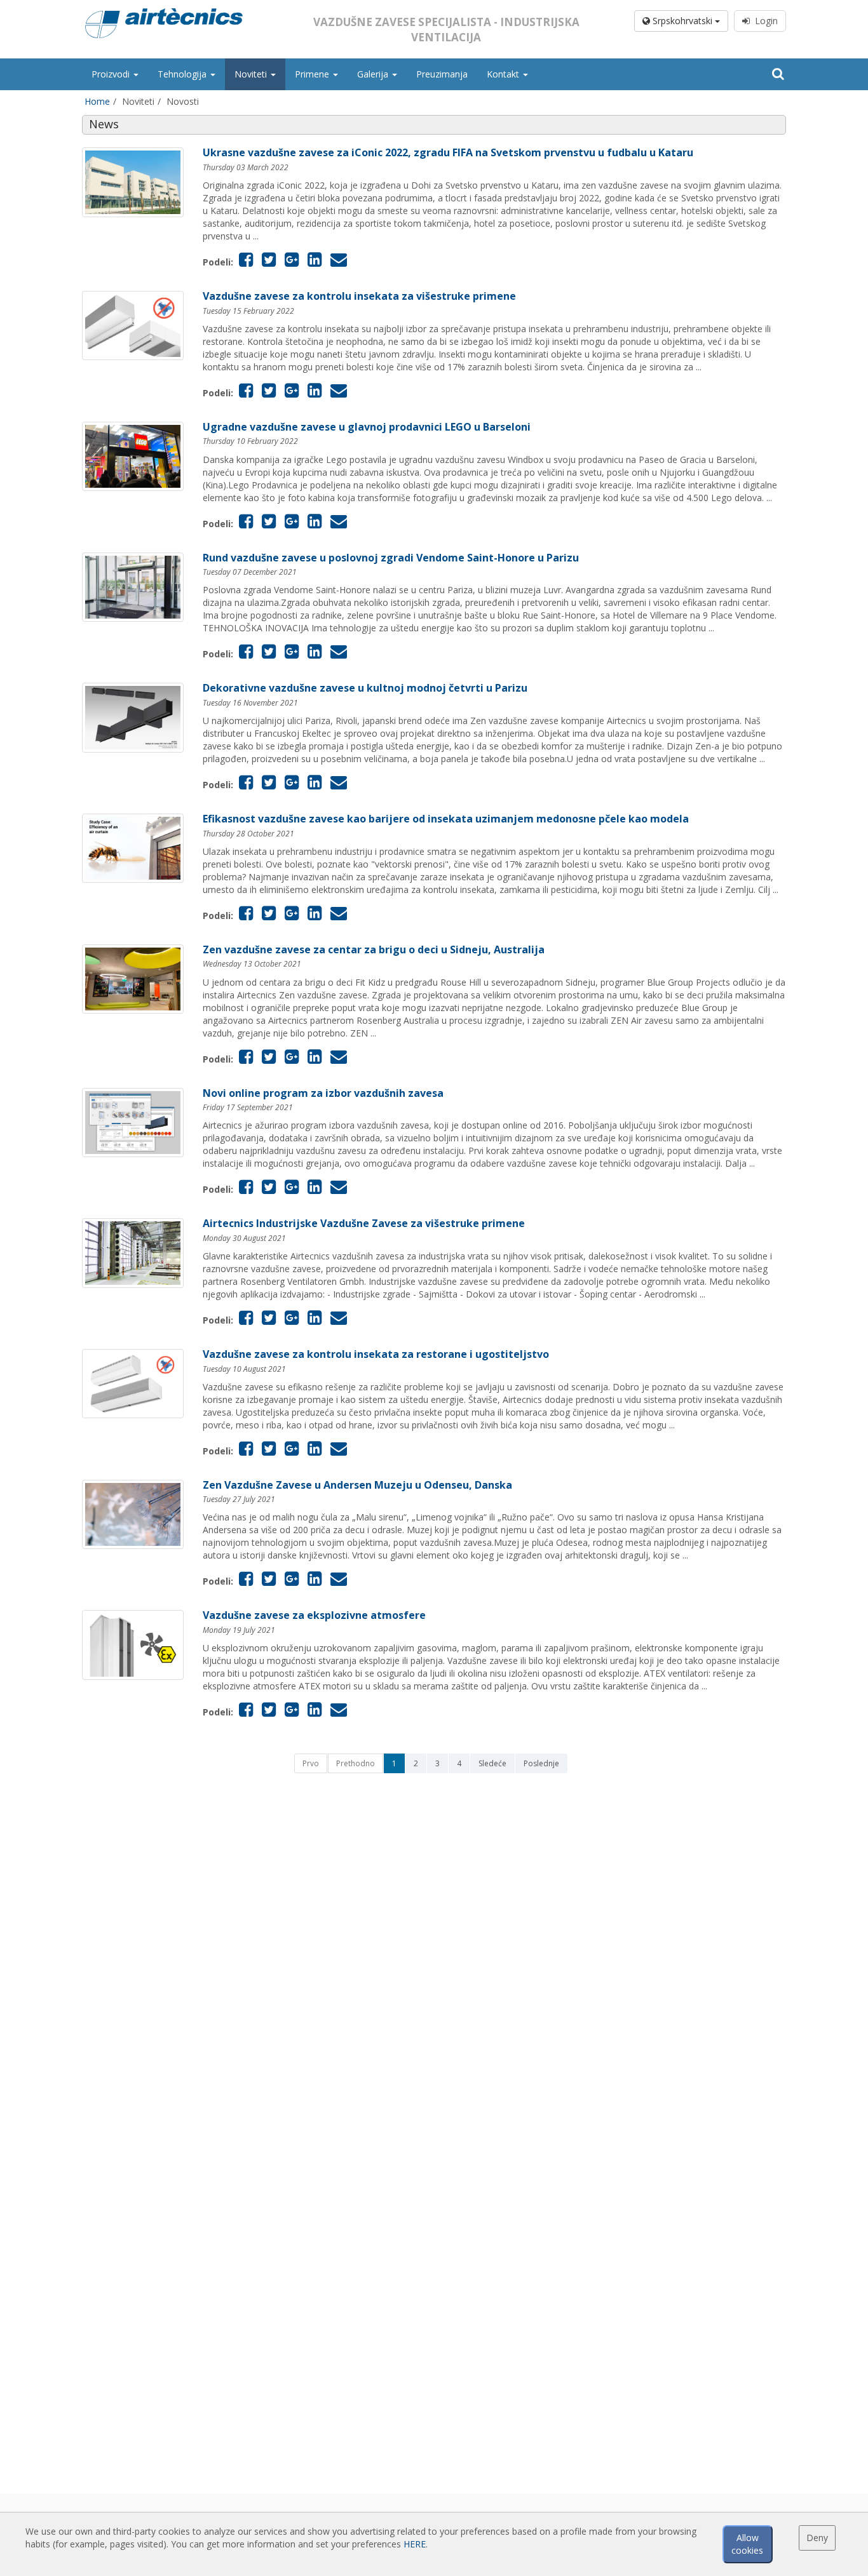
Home (97, 101)
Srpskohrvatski (682, 21)
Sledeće (492, 1763)
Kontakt (504, 74)
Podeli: (218, 262)
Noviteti (252, 74)
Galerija (374, 74)
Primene (313, 74)
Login (764, 21)
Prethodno (356, 1763)
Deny (817, 2538)
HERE (415, 2544)
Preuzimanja (442, 74)
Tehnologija (183, 74)
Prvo (311, 1763)
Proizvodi (112, 74)
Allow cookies (747, 2544)
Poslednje (541, 1763)
